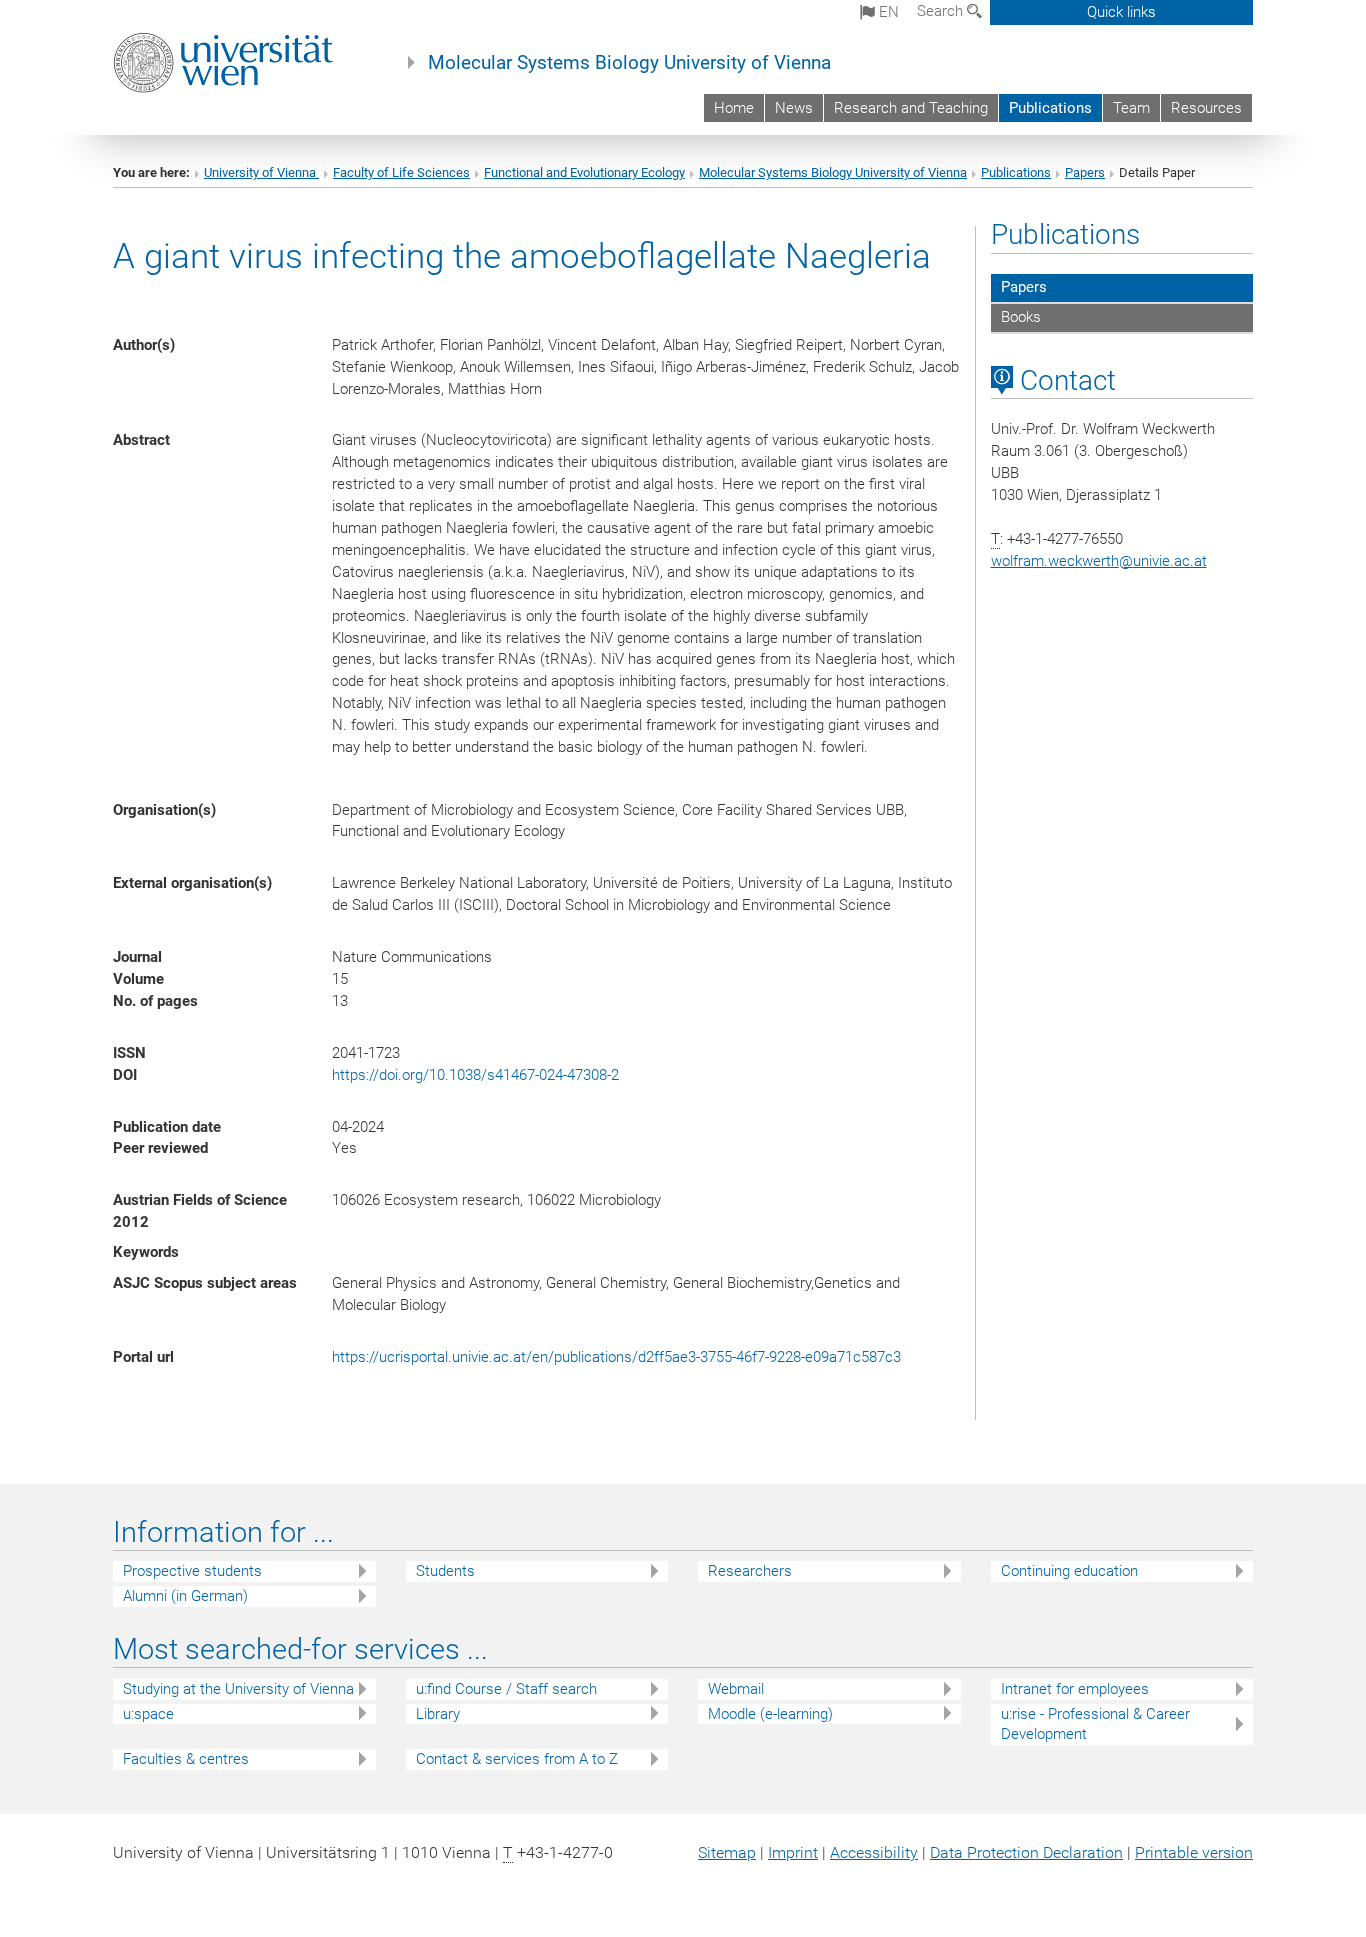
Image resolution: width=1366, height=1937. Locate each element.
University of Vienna (261, 172)
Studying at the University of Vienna (238, 1689)
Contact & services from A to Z (517, 1759)
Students (445, 1571)
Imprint (793, 1852)
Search (942, 11)
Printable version (1194, 1852)
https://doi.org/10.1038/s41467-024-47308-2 (475, 1075)
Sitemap (727, 1852)
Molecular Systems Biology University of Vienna (629, 63)
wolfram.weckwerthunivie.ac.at (1099, 561)
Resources (1206, 108)
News (794, 108)
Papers (1085, 172)
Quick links (1121, 12)
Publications (1050, 108)
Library (438, 1714)
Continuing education (1069, 1571)
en (887, 12)
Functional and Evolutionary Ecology (584, 172)
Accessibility (874, 1852)
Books (1021, 317)
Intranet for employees (1075, 1689)
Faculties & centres (186, 1759)
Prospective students (192, 1571)
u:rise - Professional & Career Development (1095, 1724)
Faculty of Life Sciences (401, 172)
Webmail (736, 1689)
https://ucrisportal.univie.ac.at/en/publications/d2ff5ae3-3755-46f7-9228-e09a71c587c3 (616, 1357)
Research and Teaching (911, 108)
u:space (148, 1714)
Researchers (750, 1571)
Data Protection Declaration (1026, 1852)
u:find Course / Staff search (506, 1689)
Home (734, 108)
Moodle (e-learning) (770, 1714)
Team (1131, 108)
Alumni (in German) (185, 1596)
